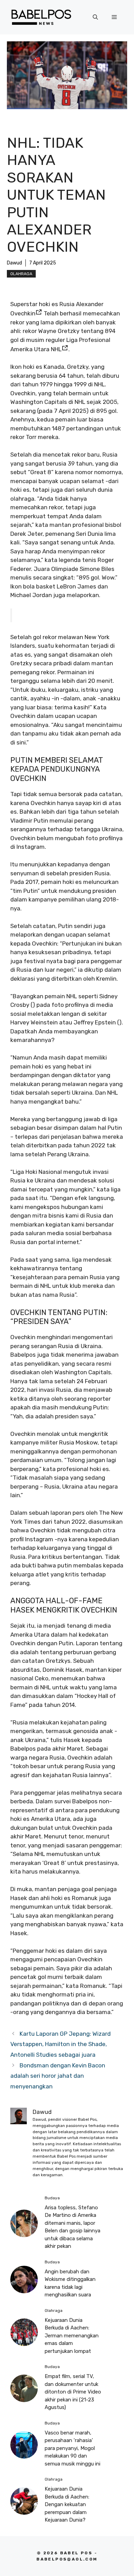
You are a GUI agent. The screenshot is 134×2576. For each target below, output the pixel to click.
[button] (95, 17)
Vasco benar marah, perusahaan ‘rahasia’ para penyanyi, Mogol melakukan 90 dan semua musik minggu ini (72, 2448)
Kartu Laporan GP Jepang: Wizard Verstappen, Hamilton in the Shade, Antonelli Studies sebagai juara (60, 2044)
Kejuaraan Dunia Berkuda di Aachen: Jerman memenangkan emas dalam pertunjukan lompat (72, 2336)
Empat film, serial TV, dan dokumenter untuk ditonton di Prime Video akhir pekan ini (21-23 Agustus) (73, 2392)
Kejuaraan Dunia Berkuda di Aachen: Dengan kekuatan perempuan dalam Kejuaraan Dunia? (67, 2504)
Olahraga (21, 274)
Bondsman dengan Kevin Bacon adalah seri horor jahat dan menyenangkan (58, 2076)
